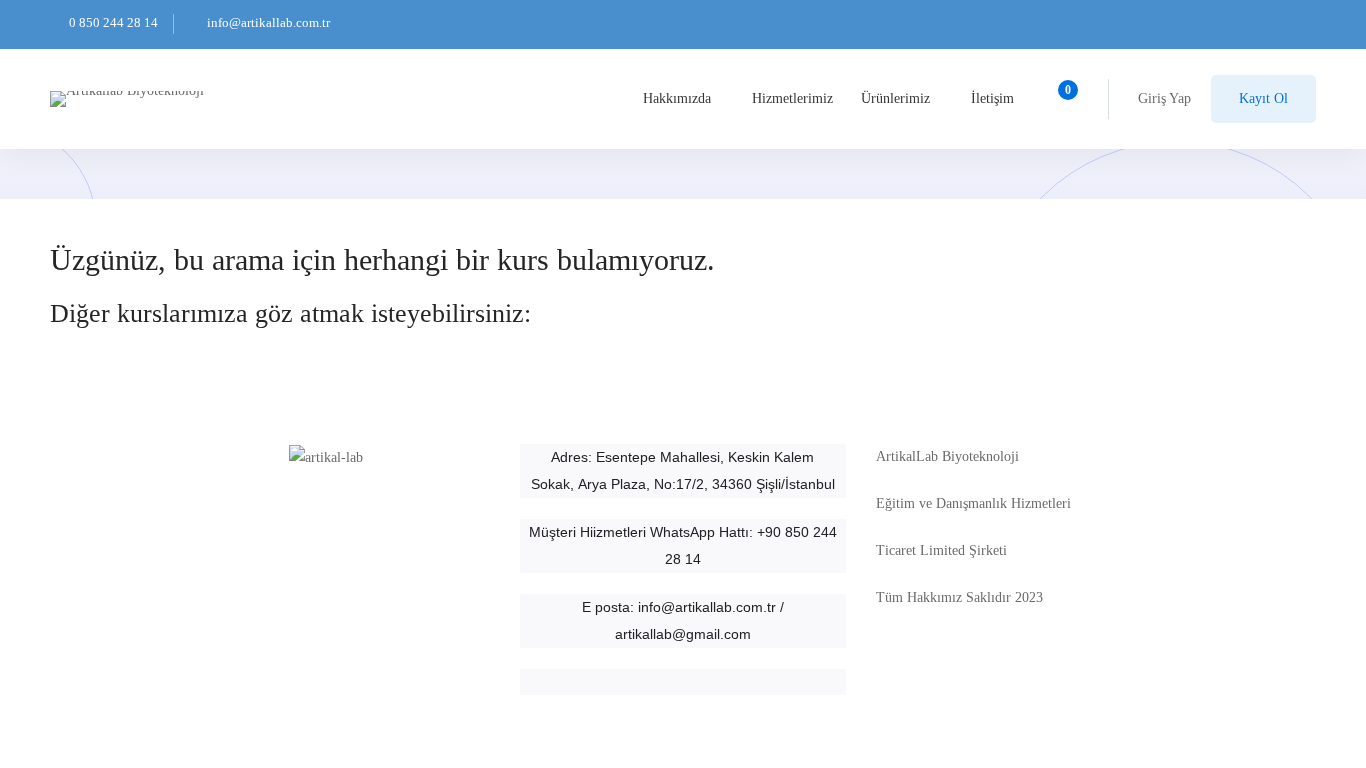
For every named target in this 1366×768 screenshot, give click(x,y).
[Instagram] (520, 703)
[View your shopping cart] (1061, 99)
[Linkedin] (551, 703)
